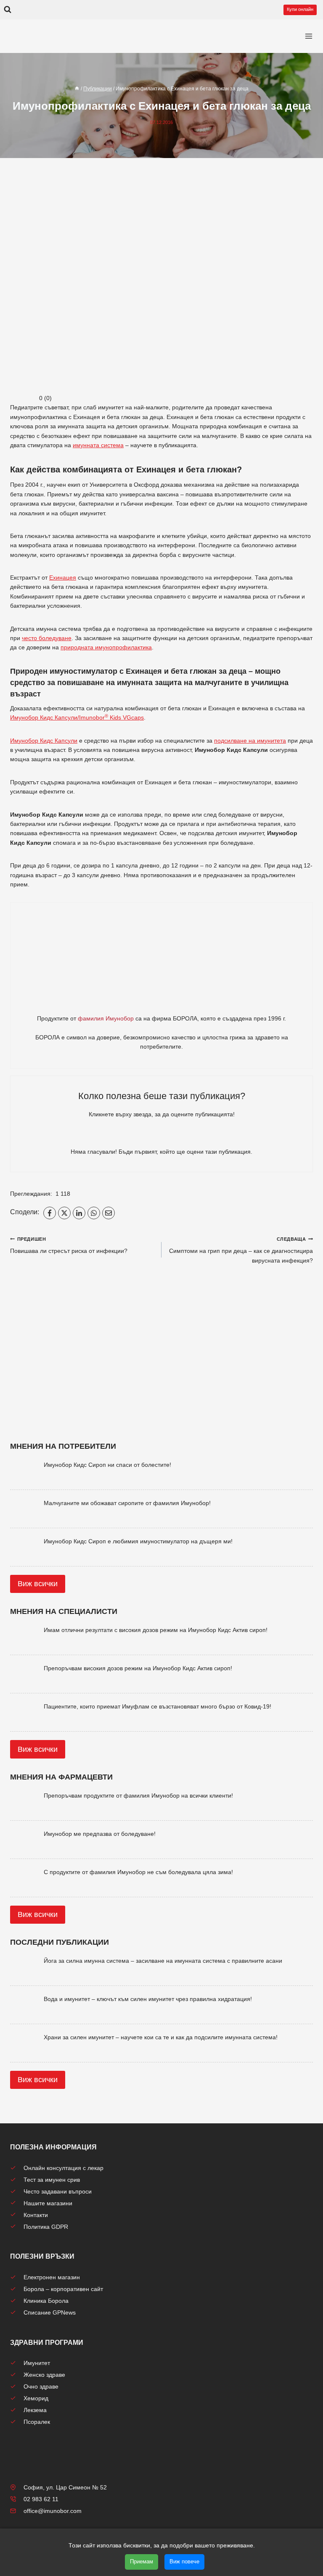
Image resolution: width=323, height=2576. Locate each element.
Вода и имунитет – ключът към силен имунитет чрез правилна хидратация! (148, 1999)
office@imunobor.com (53, 2511)
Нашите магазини (48, 2203)
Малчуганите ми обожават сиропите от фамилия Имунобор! (127, 1503)
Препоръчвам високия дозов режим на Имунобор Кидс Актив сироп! (138, 1668)
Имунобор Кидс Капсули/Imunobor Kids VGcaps (77, 717)
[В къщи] (77, 89)
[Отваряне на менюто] (309, 36)
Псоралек (37, 2422)
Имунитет (37, 2363)
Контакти (36, 2215)
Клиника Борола (46, 2301)
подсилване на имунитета (250, 741)
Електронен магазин (52, 2277)
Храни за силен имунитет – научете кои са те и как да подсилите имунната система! (161, 2037)
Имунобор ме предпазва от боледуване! (100, 1834)
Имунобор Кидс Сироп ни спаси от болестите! (107, 1465)
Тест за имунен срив (52, 2180)
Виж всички (38, 1584)
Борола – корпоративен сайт (63, 2289)
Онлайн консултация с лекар (64, 2168)
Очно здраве (41, 2386)
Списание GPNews (50, 2312)
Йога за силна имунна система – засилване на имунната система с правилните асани (163, 1961)
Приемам (142, 2561)
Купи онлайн (300, 9)
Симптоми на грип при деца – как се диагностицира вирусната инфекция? (241, 1250)
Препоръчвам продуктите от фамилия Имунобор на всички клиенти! (138, 1796)
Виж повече (184, 2561)
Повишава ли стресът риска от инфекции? (69, 1245)
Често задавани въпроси (58, 2191)
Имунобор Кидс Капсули (44, 741)
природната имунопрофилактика (106, 647)
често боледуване (47, 638)
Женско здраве (44, 2375)
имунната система (98, 445)
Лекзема (35, 2410)
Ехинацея (63, 577)
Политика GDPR (46, 2227)
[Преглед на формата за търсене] (8, 10)
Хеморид (36, 2398)
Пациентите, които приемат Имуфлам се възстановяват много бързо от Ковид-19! (158, 1706)
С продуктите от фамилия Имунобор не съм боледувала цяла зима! (138, 1872)
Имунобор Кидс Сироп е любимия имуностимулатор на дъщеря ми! (138, 1541)
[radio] (132, 1136)
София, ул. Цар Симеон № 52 (65, 2487)
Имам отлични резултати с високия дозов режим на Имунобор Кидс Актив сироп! (156, 1630)
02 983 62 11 (41, 2499)
